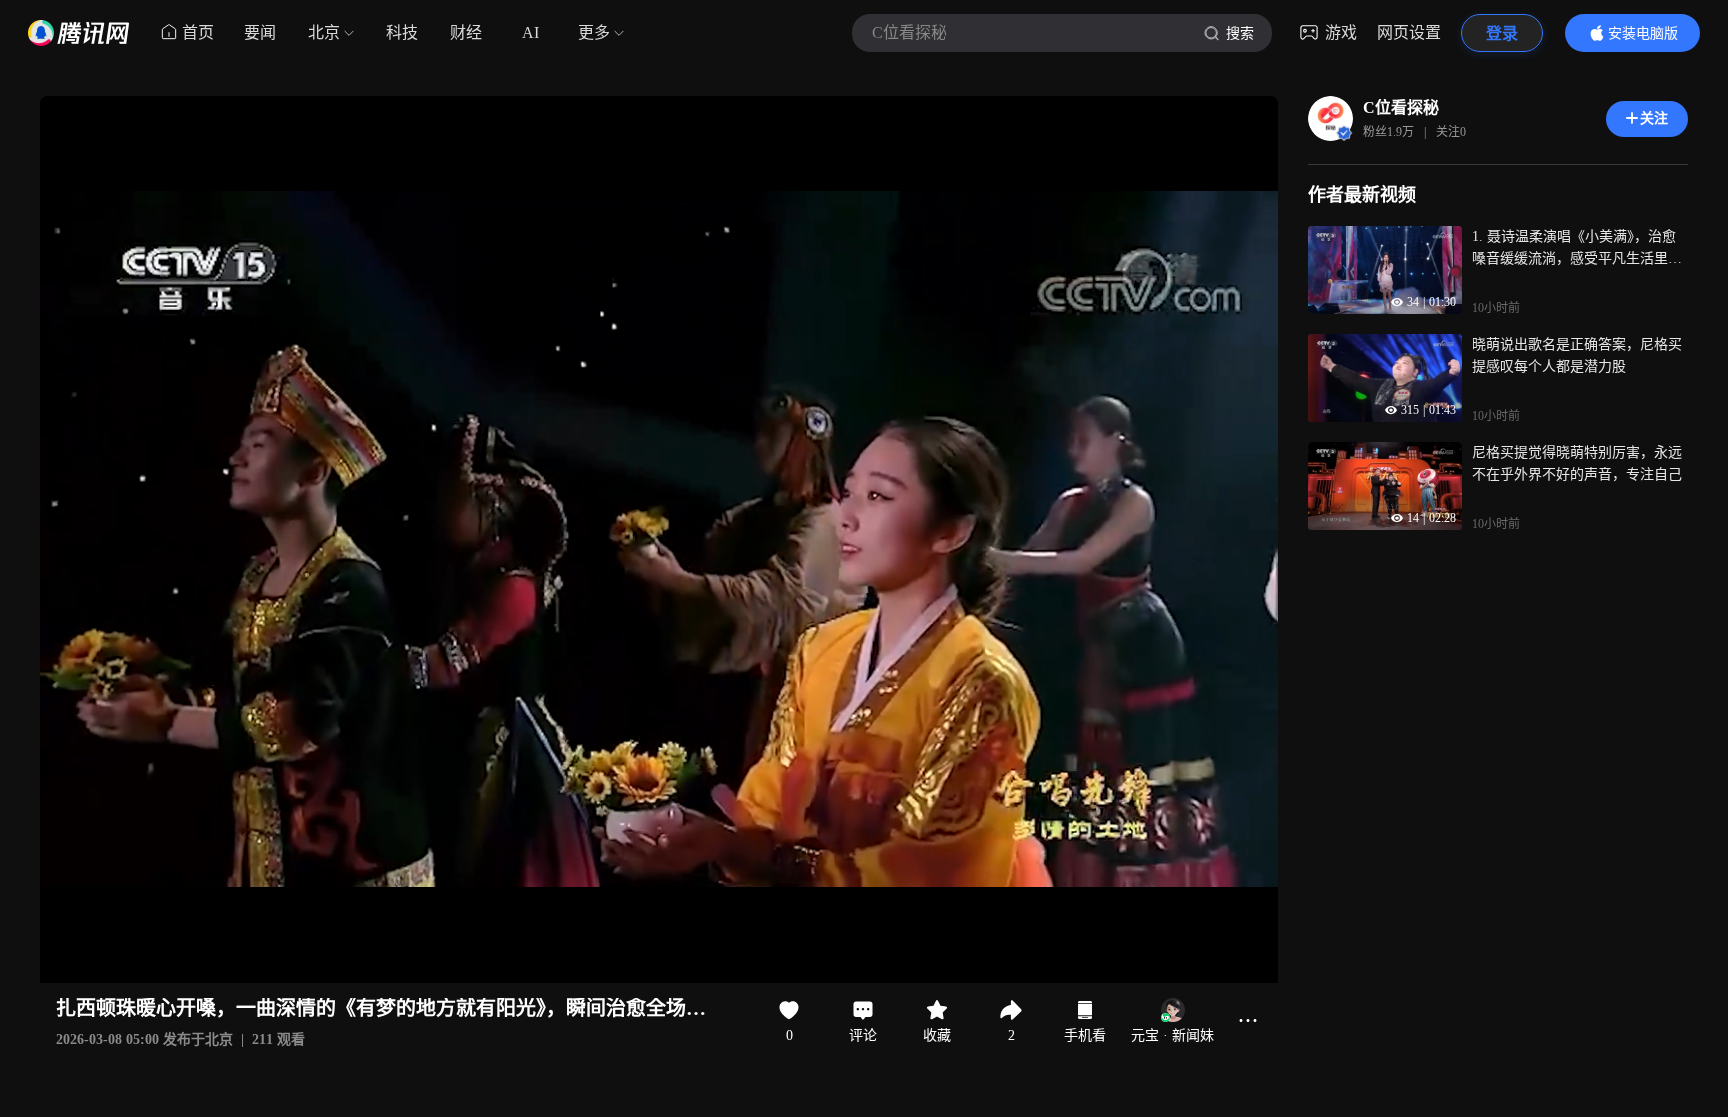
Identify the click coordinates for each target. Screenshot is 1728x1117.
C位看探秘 (1401, 107)
